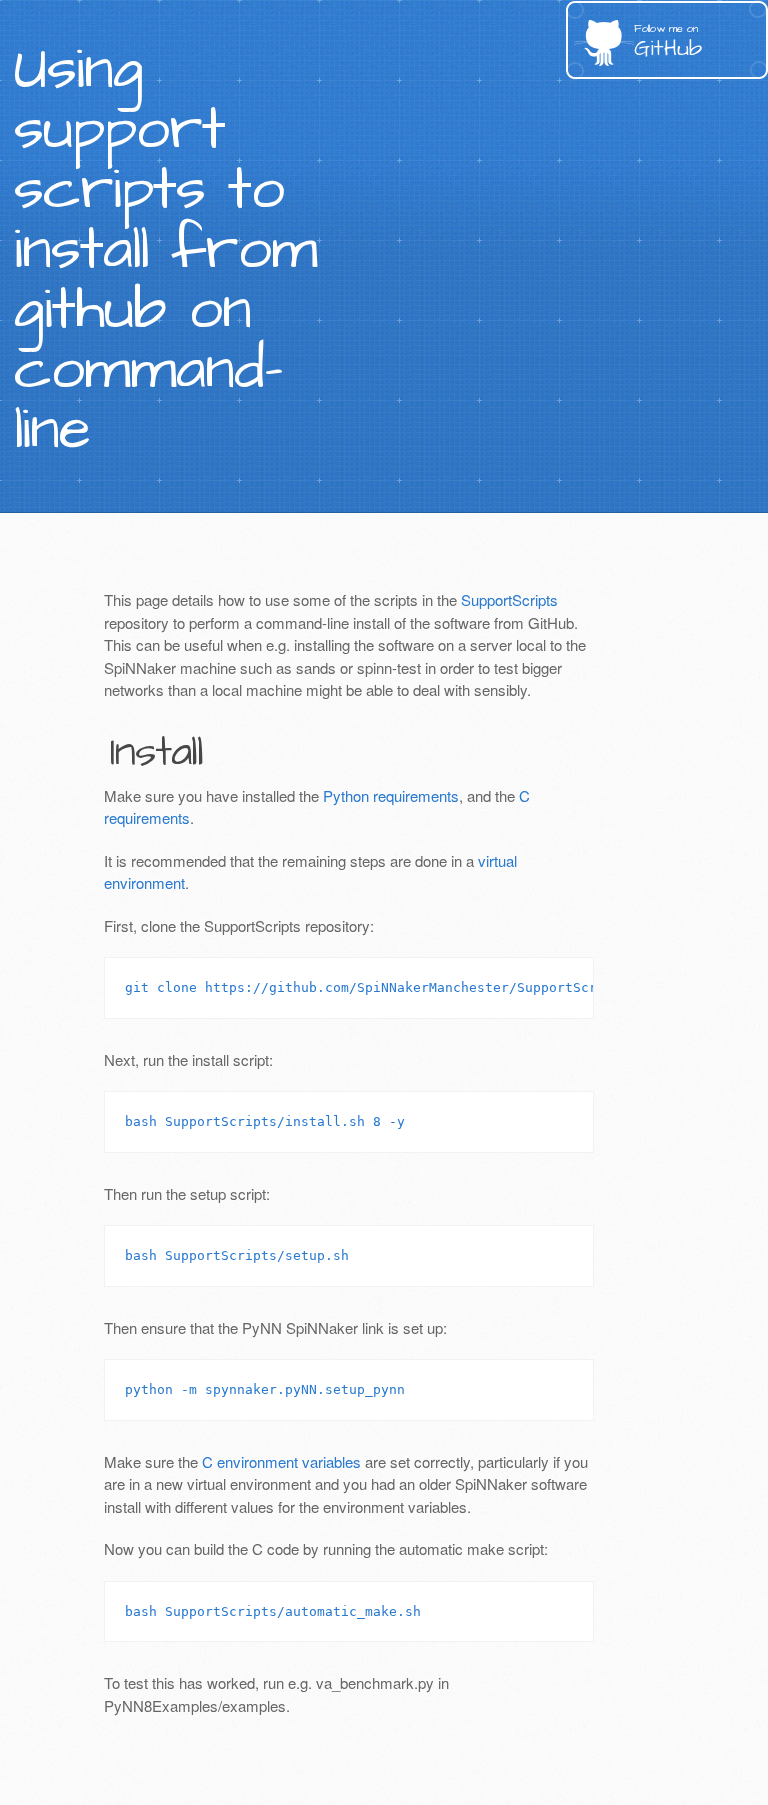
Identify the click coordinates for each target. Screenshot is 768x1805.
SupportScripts (509, 599)
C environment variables (281, 1461)
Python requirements (391, 795)
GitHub (668, 42)
